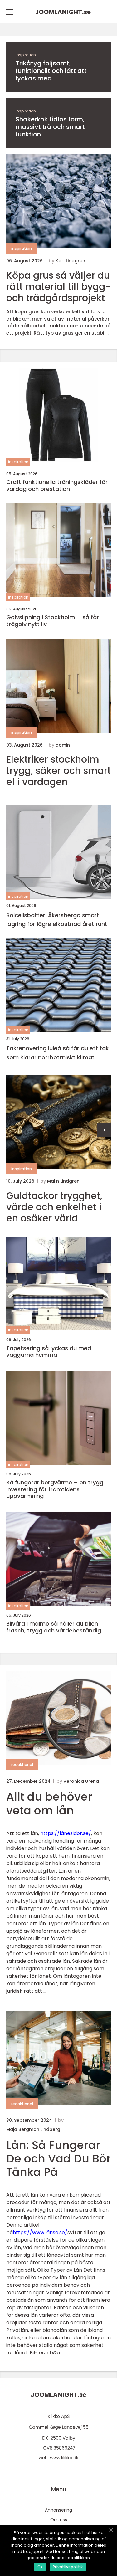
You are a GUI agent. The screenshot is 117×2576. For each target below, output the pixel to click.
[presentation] (104, 1130)
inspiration (26, 55)
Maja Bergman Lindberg (33, 2129)
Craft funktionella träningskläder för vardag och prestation (57, 485)
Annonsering (58, 2510)
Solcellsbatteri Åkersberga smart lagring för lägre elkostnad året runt (57, 920)
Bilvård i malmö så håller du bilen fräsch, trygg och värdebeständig (54, 1627)
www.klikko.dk (64, 2458)
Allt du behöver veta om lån (49, 1803)
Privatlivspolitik (68, 2567)
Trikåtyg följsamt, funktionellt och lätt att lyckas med (51, 71)
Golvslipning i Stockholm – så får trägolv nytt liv (53, 621)
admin (63, 745)
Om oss (59, 2520)
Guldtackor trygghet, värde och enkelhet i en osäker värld (54, 1207)
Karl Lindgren (70, 261)
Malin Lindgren (63, 1181)
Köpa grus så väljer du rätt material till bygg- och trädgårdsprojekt (58, 287)
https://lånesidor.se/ (66, 1833)
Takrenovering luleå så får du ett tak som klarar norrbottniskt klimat (58, 1053)
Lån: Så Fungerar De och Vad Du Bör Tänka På (58, 2159)
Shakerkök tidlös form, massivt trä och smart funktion (50, 127)
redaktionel (22, 1764)
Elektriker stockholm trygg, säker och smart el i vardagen (58, 771)
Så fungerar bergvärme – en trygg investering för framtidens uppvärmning (55, 1489)
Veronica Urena (81, 1781)
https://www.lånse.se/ (40, 2232)
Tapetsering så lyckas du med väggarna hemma (49, 1352)
